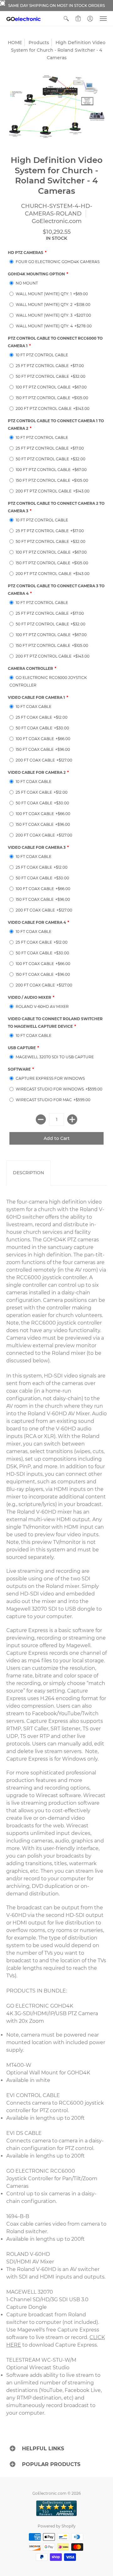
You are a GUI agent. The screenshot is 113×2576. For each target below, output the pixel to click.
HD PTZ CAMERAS (26, 253)
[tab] (28, 1173)
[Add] (72, 1119)
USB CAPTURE (22, 1048)
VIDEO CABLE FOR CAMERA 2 (37, 772)
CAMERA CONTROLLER (30, 668)
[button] (66, 19)
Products (39, 43)
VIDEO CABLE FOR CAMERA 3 (37, 847)
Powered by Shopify (57, 2526)
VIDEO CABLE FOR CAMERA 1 (36, 697)
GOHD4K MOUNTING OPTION (36, 274)
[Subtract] (41, 1119)
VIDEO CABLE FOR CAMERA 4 (37, 922)
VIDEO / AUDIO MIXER (30, 997)
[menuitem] (66, 19)
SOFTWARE (19, 1069)
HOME (15, 43)
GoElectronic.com (57, 221)
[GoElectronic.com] (24, 19)
